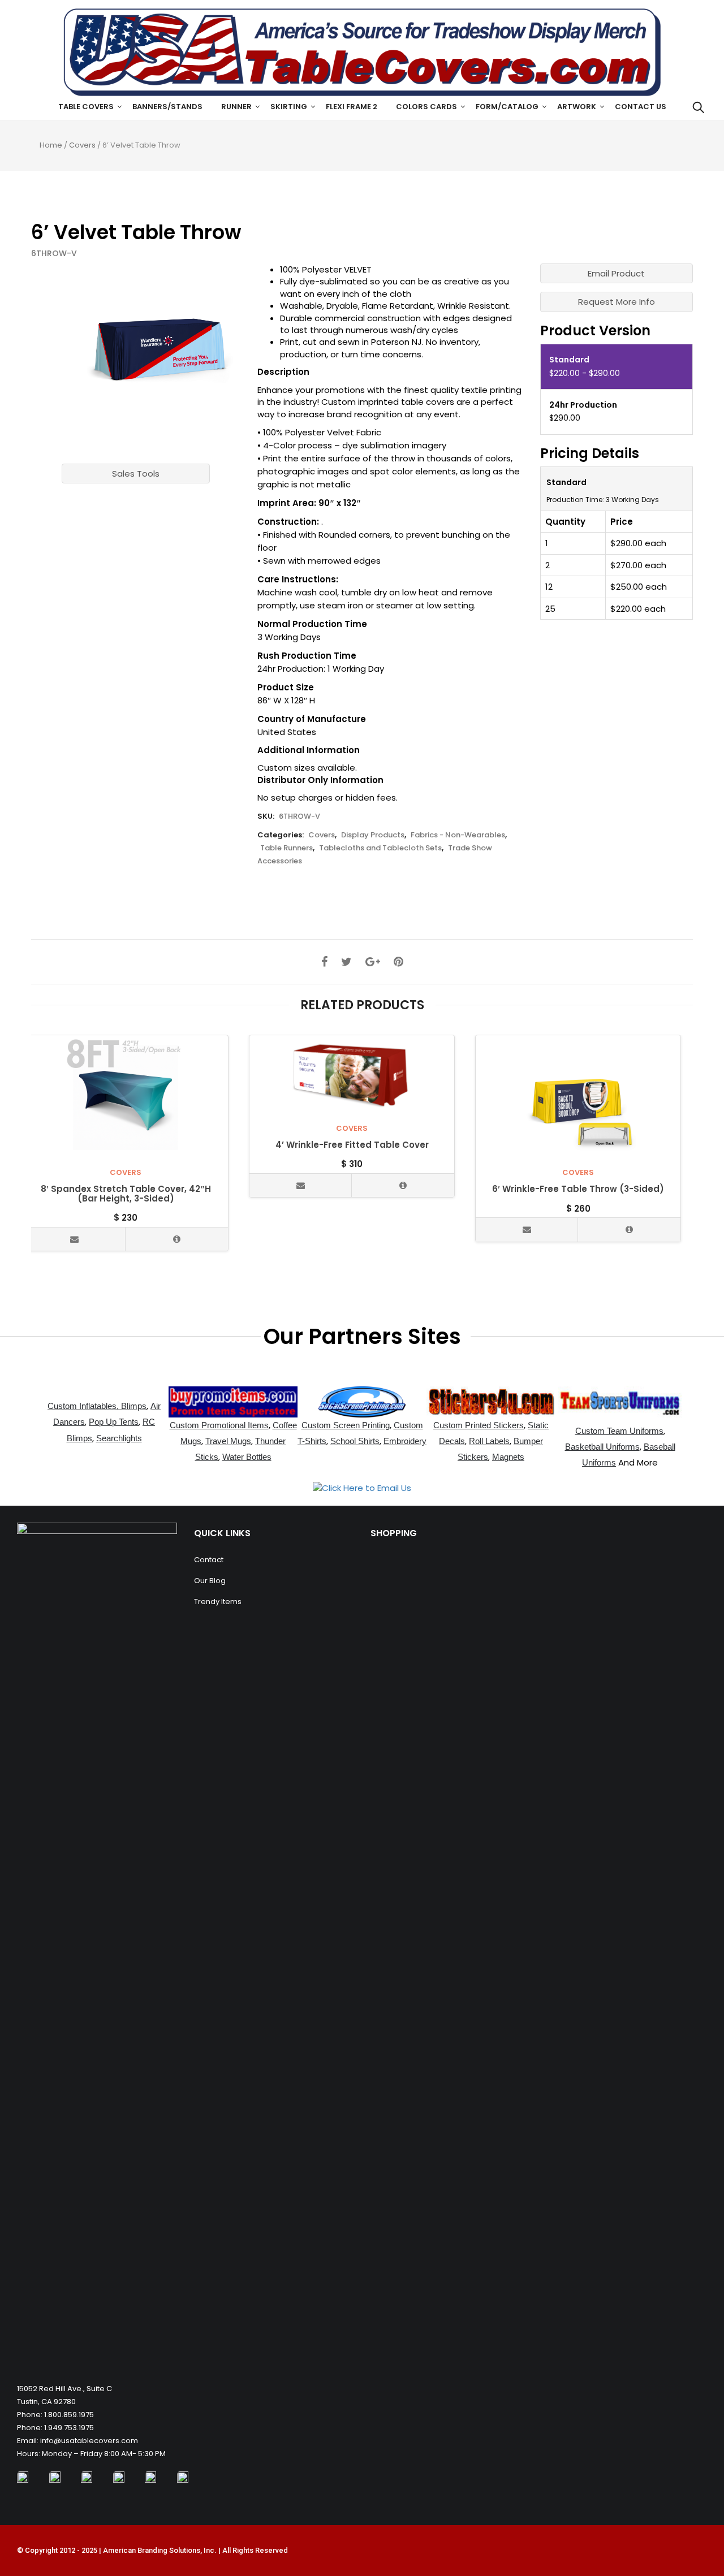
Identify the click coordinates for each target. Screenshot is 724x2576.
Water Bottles (247, 1457)
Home (51, 145)
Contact (209, 1560)
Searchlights (119, 1438)
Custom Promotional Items (219, 1425)
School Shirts (355, 1441)
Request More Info (617, 302)
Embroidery (405, 1441)
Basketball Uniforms (602, 1447)
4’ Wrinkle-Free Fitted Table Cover (352, 1145)
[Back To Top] (690, 2536)
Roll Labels (489, 1441)
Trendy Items (218, 1602)
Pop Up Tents (114, 1422)
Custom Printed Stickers (479, 1425)
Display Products (373, 835)
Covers (82, 145)
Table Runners (286, 848)
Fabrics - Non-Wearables (458, 835)
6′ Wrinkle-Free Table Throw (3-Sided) (578, 1189)
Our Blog (210, 1581)
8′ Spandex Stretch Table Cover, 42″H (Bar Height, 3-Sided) (126, 1194)
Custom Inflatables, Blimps (97, 1406)
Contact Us (641, 107)
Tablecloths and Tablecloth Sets (380, 848)
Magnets (508, 1457)
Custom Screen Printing (346, 1425)
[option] (155, 349)
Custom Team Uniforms (619, 1431)
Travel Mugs (228, 1441)
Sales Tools (136, 474)
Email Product (616, 273)
